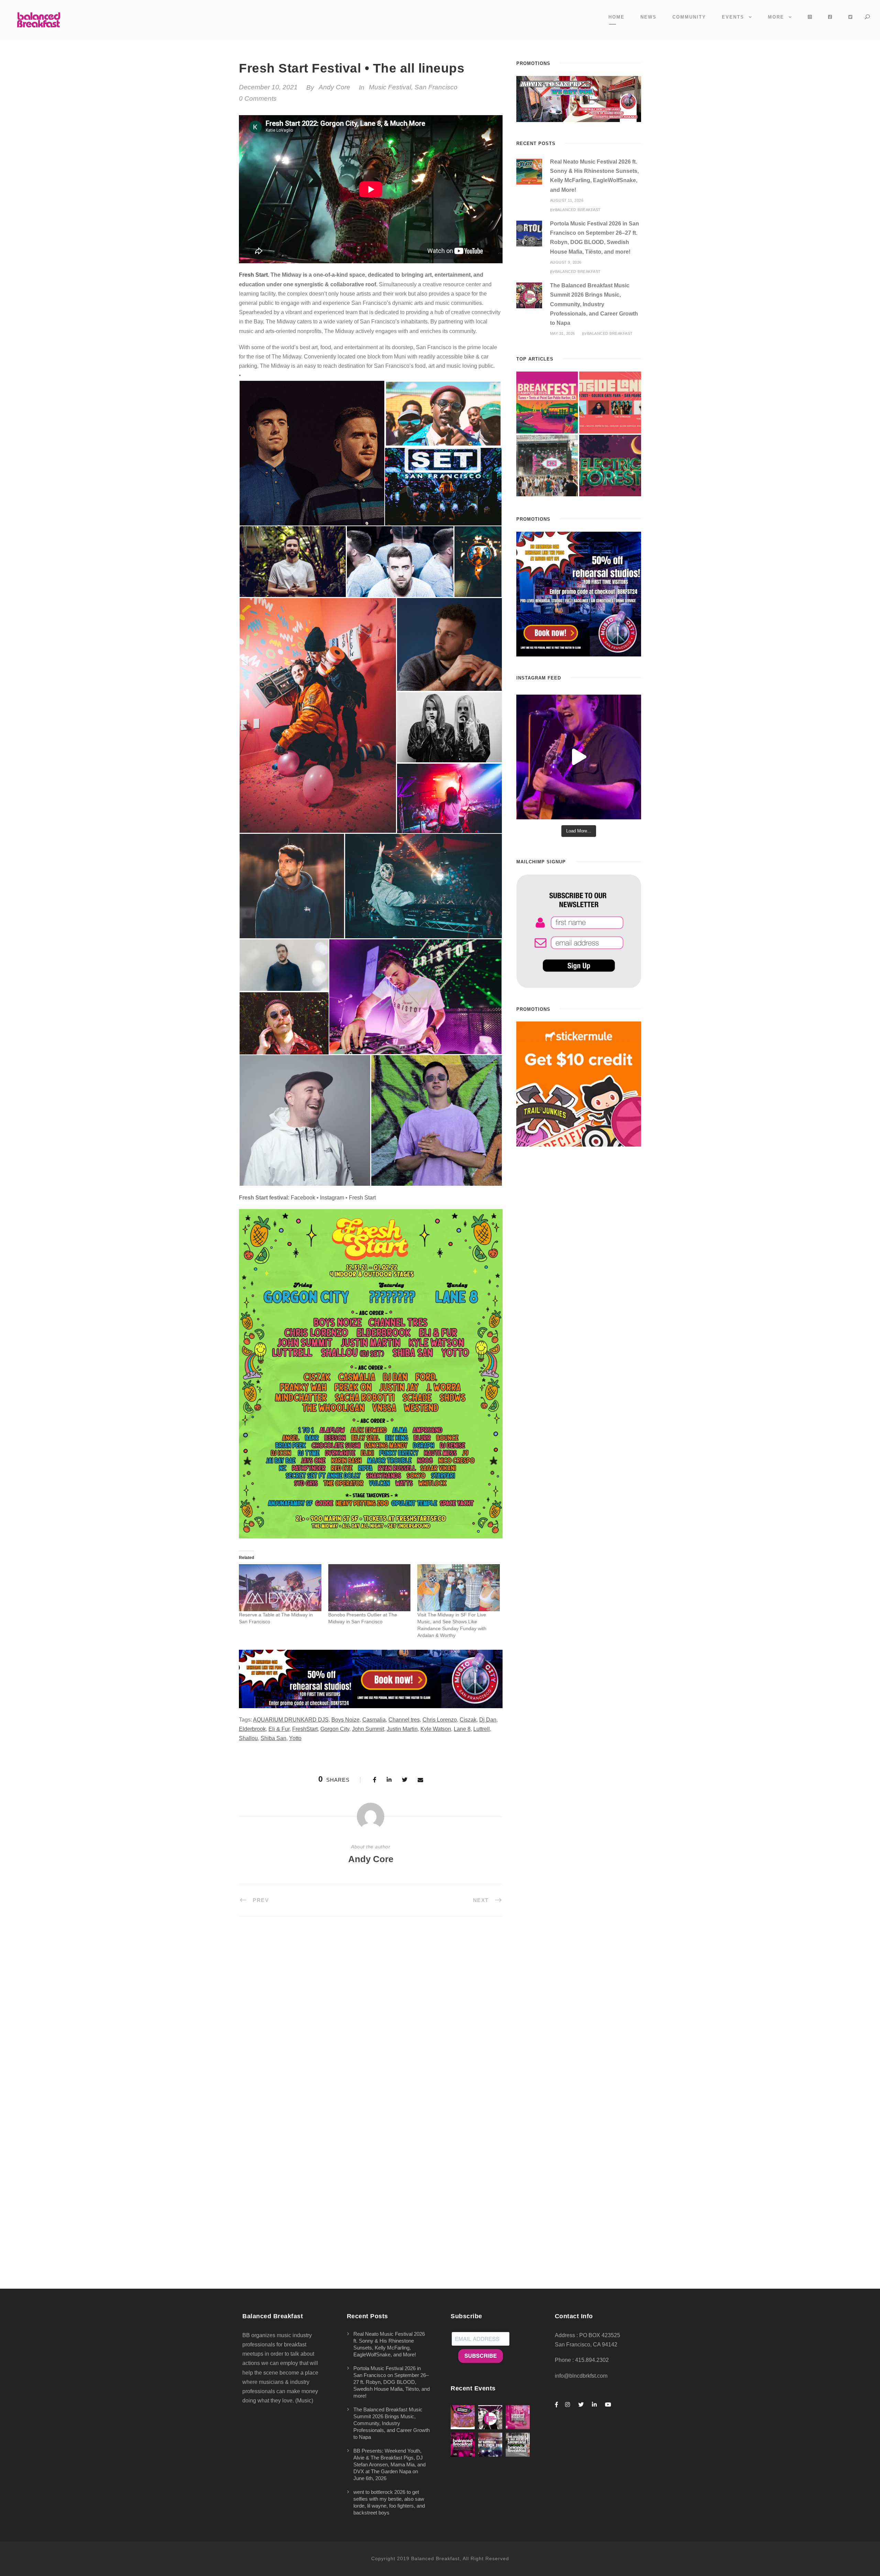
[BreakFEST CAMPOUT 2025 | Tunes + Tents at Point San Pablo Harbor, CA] (547, 402)
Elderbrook (252, 1729)
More (776, 17)
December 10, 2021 (268, 87)
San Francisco (436, 87)
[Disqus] (371, 2021)
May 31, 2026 (563, 333)
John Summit (368, 1729)
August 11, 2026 (567, 200)
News (648, 17)
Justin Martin (402, 1729)
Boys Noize (345, 1720)
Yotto (295, 1738)
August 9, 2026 (566, 262)
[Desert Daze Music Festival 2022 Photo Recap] (547, 466)
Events (733, 17)
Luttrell (482, 1729)
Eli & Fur (279, 1729)
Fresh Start (253, 275)
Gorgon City (335, 1729)
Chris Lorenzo (440, 1720)
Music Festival (390, 87)
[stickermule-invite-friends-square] (579, 1084)
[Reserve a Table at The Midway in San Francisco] (280, 1588)
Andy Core (334, 87)
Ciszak (468, 1720)
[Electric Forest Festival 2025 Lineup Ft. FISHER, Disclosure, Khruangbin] (610, 466)
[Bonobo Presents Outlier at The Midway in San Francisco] (370, 1588)
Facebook (303, 1198)
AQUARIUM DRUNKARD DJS (291, 1720)
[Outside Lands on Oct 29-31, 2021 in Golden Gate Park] (610, 402)
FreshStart (305, 1729)
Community (689, 17)
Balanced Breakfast (578, 210)
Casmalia (374, 1720)
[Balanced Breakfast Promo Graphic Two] (371, 1678)
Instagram (332, 1198)
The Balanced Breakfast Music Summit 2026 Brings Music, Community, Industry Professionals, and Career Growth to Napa (594, 304)
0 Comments (258, 98)
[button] (312, 453)
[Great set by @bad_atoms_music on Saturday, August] (579, 757)
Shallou (248, 1738)
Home (617, 17)
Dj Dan (488, 1720)
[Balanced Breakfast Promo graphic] (579, 594)
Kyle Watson (436, 1729)
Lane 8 (462, 1729)
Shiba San (273, 1738)
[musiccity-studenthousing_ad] (579, 98)
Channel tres (404, 1720)
